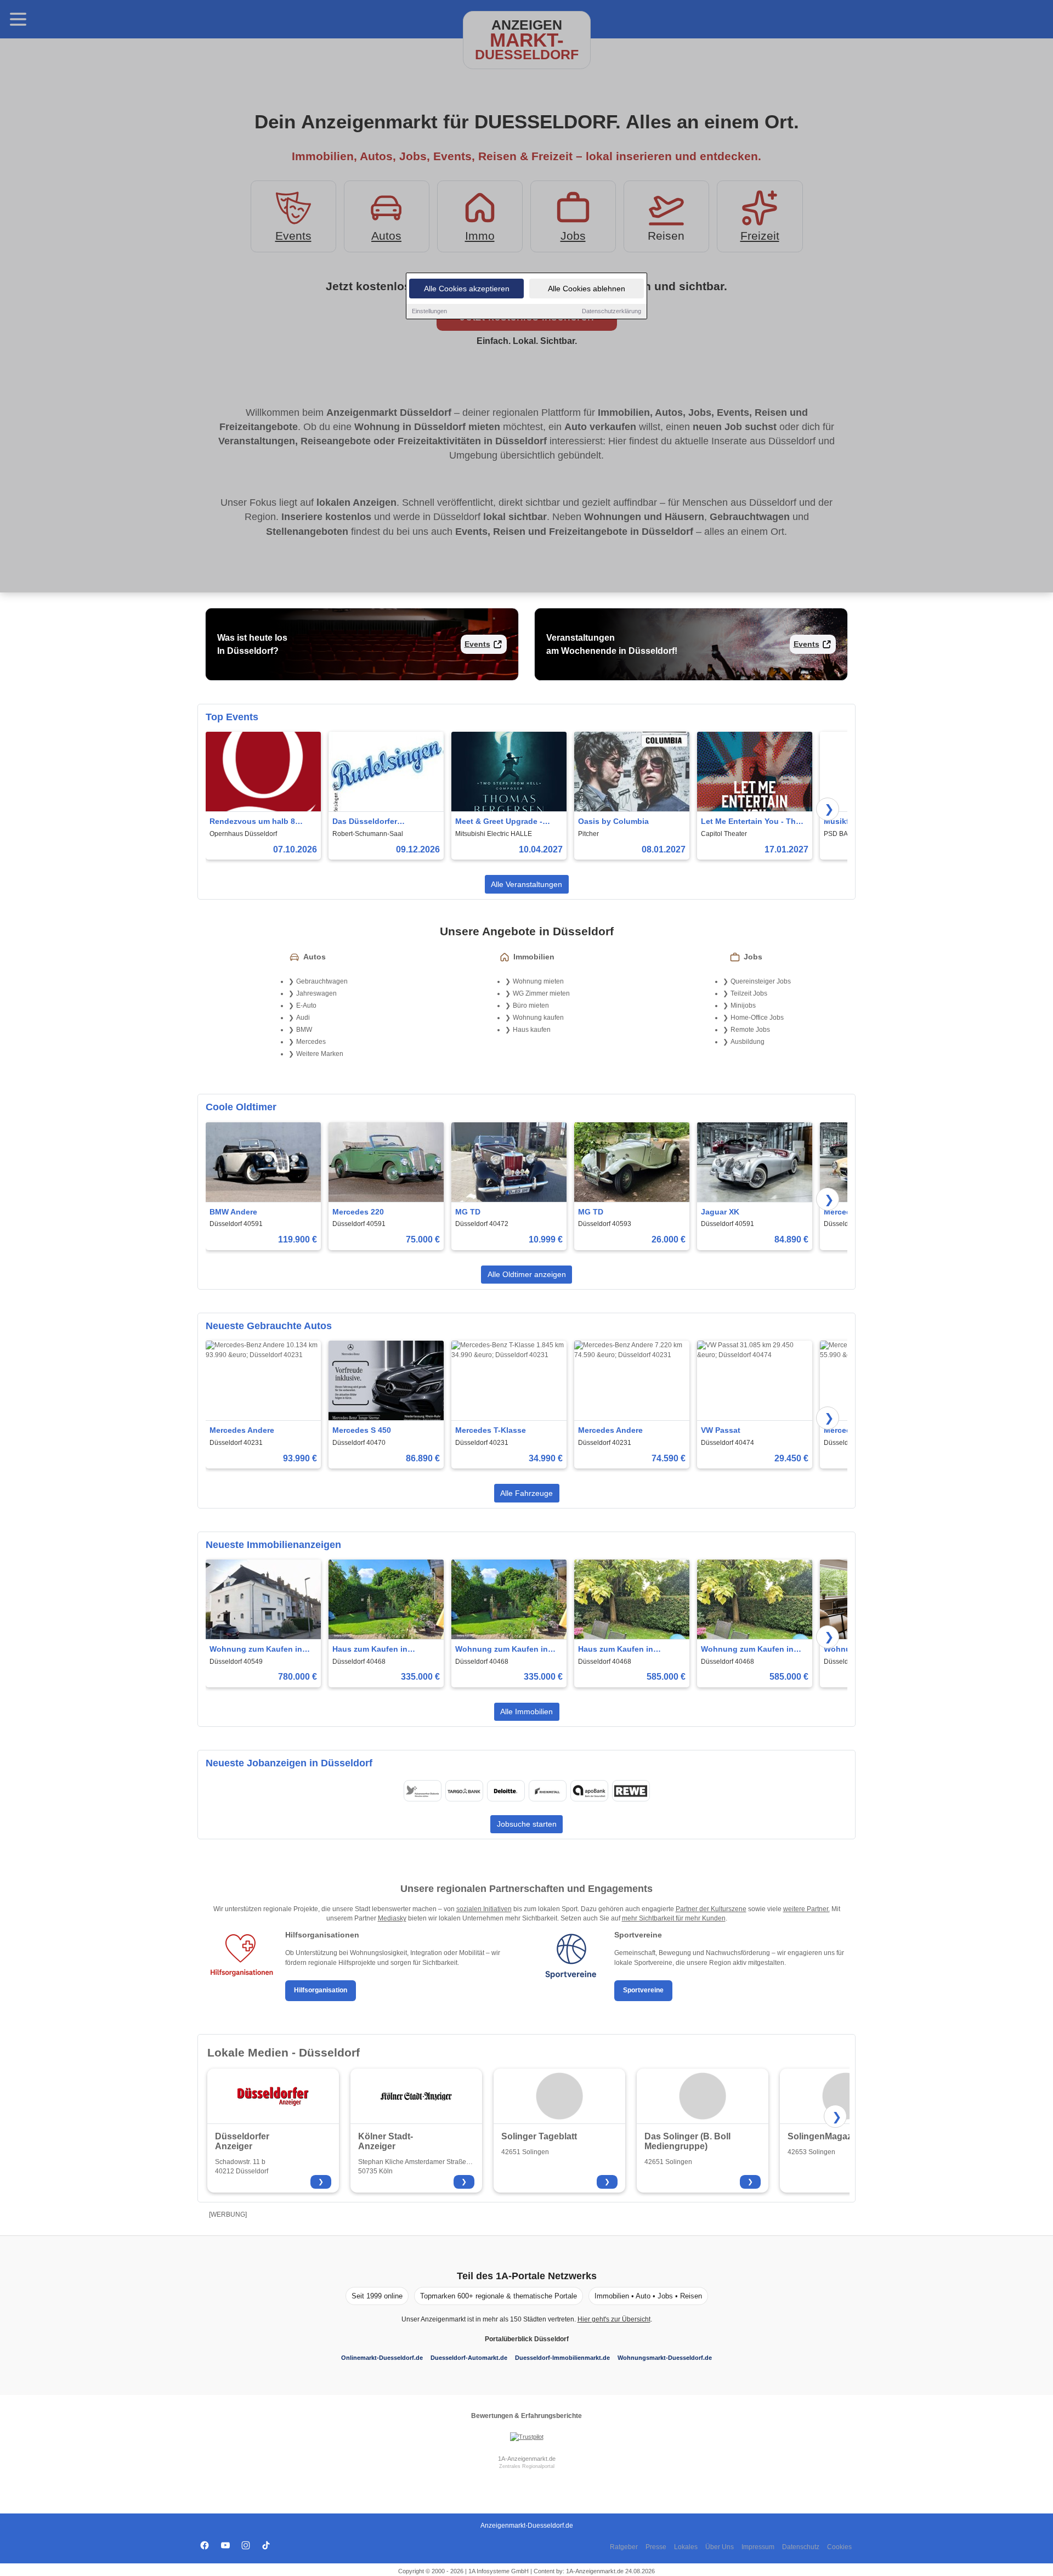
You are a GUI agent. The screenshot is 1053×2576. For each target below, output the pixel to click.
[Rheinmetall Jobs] (547, 1791)
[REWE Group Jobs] (631, 1791)
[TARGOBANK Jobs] (464, 1791)
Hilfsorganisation (321, 1990)
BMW (304, 1030)
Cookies (839, 2547)
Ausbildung (748, 1042)
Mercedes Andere (242, 1430)
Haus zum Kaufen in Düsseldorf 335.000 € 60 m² (383, 1650)
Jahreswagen (316, 993)
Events (477, 644)
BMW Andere (233, 1212)
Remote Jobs (750, 1030)
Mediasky (392, 1918)
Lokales (686, 2547)
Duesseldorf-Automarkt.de (469, 2358)
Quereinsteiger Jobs (761, 981)
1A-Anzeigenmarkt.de (527, 2459)
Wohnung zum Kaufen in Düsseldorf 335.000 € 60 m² (506, 1650)
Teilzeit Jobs (749, 993)
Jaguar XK (720, 1212)
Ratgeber (624, 2547)
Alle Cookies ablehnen (587, 289)
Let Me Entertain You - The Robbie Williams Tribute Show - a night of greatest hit (751, 822)
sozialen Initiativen (484, 1909)
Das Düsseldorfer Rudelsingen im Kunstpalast (365, 822)
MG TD (468, 1212)
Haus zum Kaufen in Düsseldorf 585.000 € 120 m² (631, 1650)
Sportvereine (643, 1990)
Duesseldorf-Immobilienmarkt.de (562, 2358)
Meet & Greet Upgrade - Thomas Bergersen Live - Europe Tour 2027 (502, 822)
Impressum (758, 2547)
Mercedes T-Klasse (491, 1430)
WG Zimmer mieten (541, 993)
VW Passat (721, 1430)
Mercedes (311, 1042)
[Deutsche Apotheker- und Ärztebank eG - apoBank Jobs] (589, 1791)
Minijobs (743, 1005)
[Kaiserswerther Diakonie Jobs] (422, 1791)
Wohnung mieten (538, 981)
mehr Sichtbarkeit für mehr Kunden (674, 1918)
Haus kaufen (532, 1030)
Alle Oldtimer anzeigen (527, 1274)
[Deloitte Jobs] (506, 1791)
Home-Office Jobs (757, 1018)
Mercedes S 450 (362, 1430)
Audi (303, 1018)
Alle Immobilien (526, 1711)
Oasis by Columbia (613, 821)
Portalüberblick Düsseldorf (527, 2339)
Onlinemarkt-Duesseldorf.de (382, 2358)
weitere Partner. (806, 1909)
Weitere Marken (320, 1054)
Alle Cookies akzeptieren (467, 289)
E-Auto (306, 1005)
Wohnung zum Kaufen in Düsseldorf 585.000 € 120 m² (754, 1650)
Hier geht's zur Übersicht (614, 2319)
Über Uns (720, 2547)
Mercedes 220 (358, 1212)
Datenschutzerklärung (612, 311)
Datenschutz (801, 2547)
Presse (656, 2547)
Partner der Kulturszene (711, 1909)
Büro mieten (531, 1005)
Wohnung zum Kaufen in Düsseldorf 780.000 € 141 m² (262, 1650)
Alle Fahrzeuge (526, 1493)
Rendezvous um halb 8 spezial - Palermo (252, 822)
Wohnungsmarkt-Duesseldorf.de (665, 2358)
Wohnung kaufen (538, 1018)
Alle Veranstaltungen (526, 884)
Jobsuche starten (527, 1824)
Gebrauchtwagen (322, 981)
